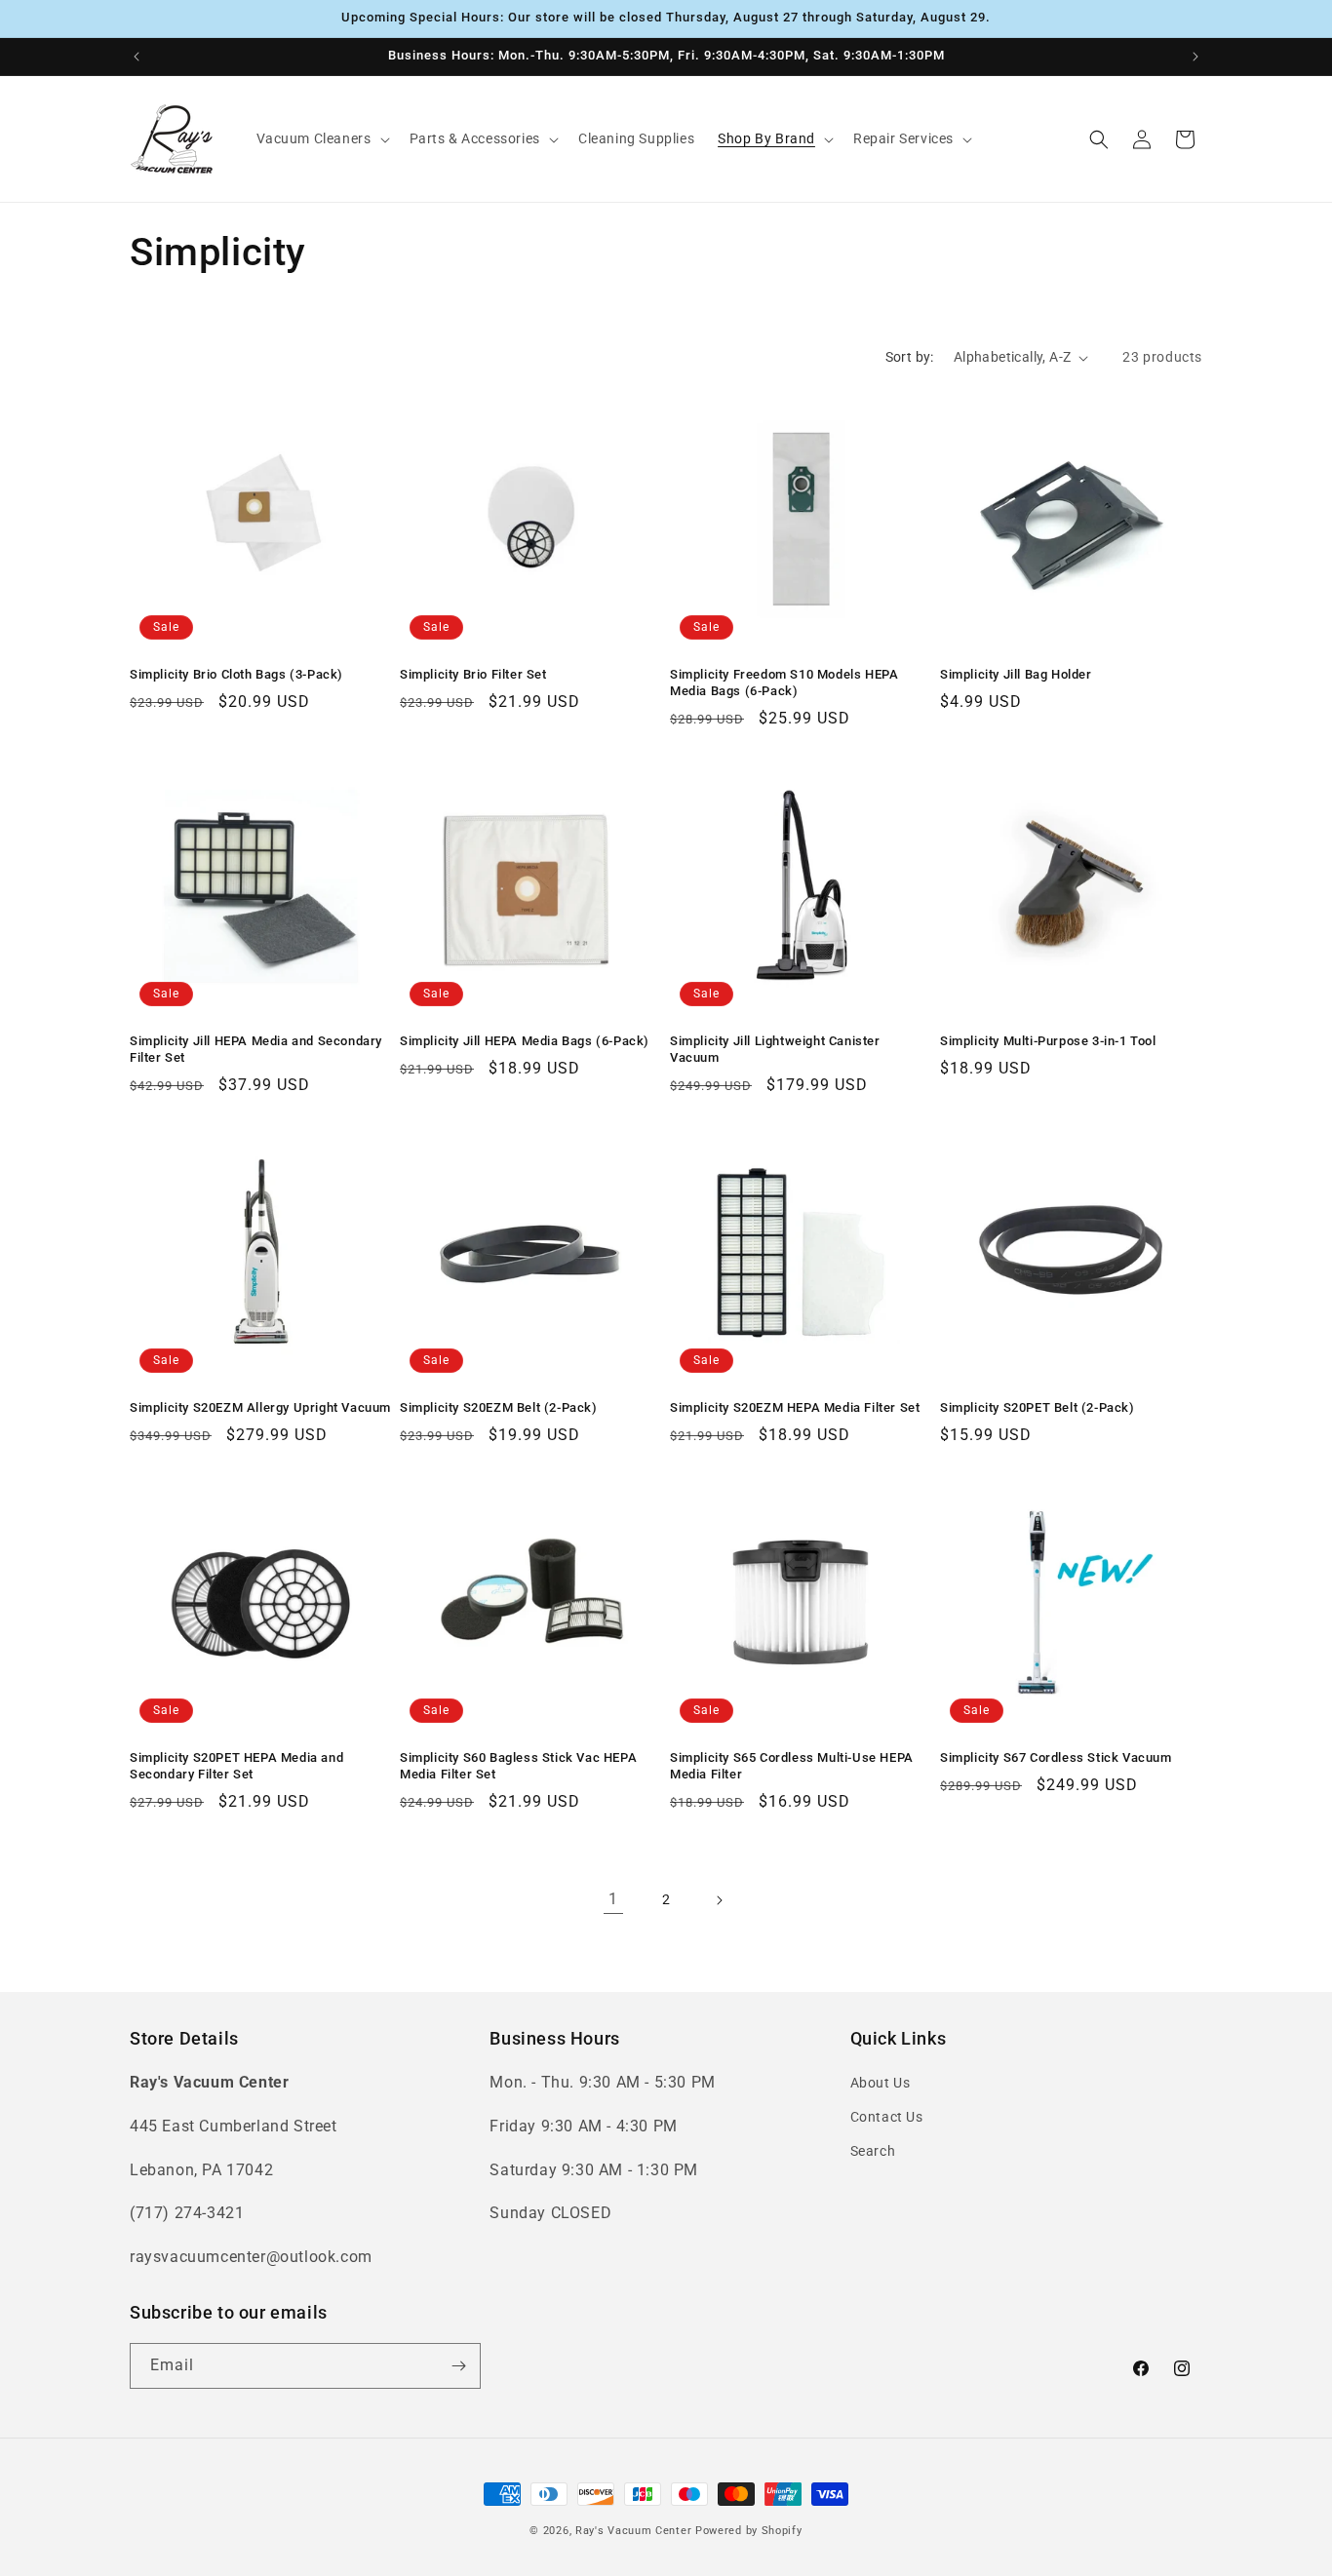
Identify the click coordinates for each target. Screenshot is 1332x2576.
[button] (321, 138)
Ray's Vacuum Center (633, 2531)
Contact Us (887, 2117)
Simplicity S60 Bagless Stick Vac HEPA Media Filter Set (518, 1766)
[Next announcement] (1195, 57)
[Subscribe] (458, 2366)
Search (873, 2151)
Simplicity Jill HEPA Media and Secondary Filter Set (256, 1049)
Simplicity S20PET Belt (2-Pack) (1038, 1407)
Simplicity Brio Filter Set (473, 674)
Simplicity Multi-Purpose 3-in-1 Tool (1048, 1041)
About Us (881, 2083)
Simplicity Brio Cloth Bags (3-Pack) (236, 674)
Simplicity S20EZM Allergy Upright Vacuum (260, 1407)
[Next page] (719, 1900)
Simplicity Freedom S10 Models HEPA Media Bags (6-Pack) (784, 683)
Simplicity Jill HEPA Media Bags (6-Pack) (525, 1041)
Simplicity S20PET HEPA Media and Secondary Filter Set (236, 1766)
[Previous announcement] (137, 57)
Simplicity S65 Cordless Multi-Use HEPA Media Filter (792, 1766)
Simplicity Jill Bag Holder (1016, 674)
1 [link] (613, 1899)
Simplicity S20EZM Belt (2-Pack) (499, 1407)
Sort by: (910, 357)
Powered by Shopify (749, 2531)
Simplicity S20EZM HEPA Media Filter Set (795, 1407)
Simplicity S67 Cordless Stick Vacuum (1056, 1757)
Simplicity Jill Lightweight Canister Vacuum (775, 1049)
